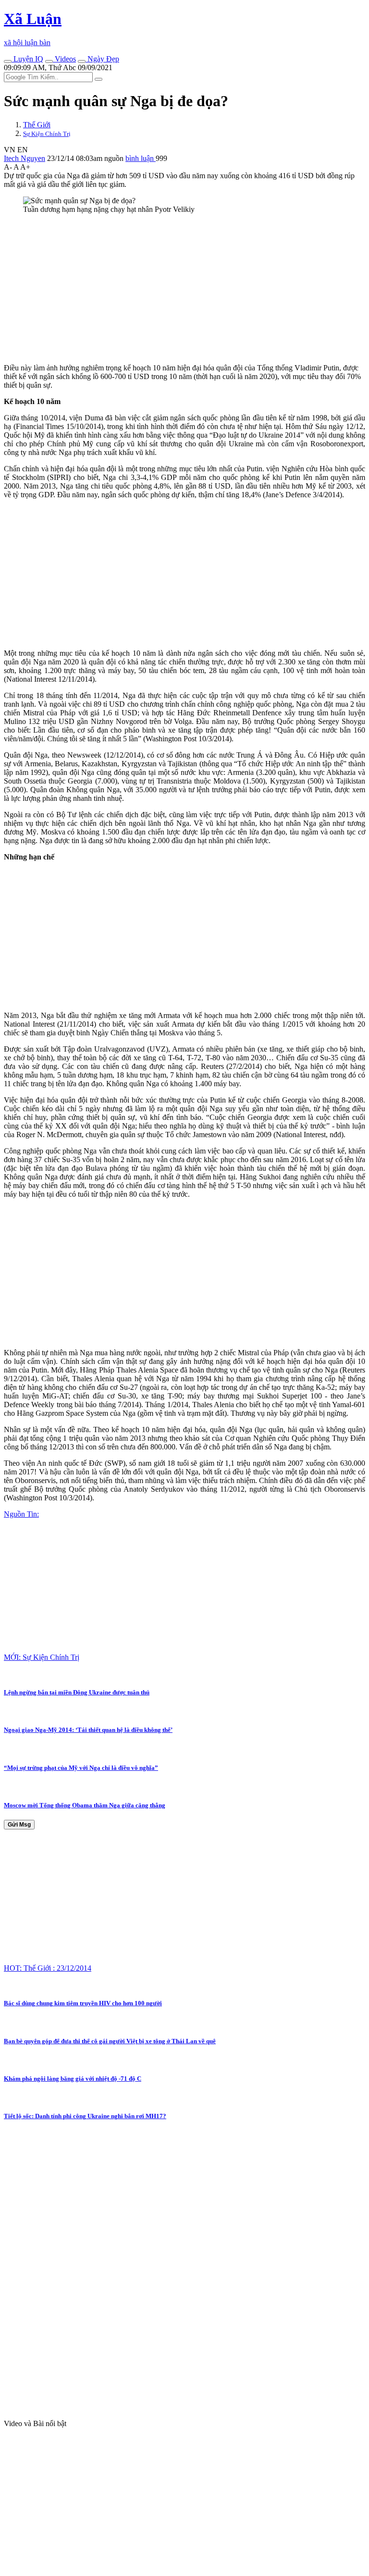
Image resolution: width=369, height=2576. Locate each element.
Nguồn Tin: (21, 1514)
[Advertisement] (184, 289)
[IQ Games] (8, 61)
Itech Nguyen (25, 158)
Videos (64, 59)
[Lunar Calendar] (82, 61)
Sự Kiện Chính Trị (47, 134)
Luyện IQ (27, 59)
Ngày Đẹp (102, 59)
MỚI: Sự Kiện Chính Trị (42, 1657)
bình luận (141, 158)
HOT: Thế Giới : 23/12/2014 (48, 1968)
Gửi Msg (19, 1825)
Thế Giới (37, 125)
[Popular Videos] (49, 61)
